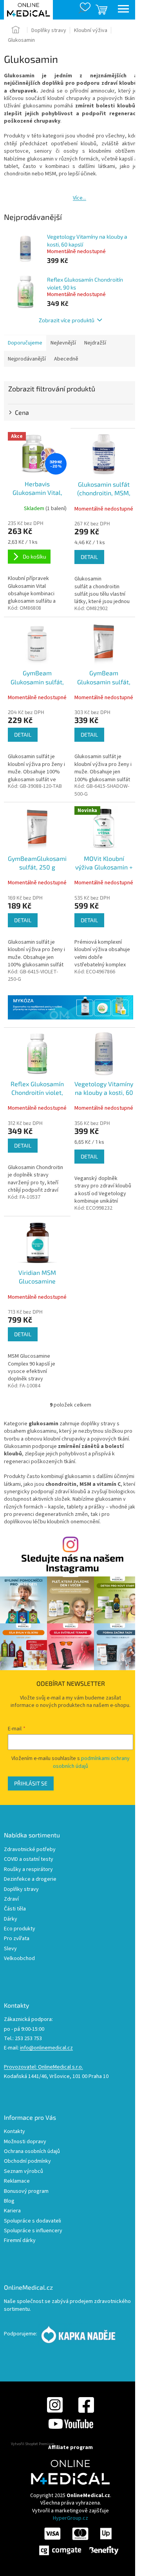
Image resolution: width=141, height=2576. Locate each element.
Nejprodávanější (27, 359)
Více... (80, 198)
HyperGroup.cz (70, 2518)
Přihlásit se (31, 1783)
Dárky (11, 1919)
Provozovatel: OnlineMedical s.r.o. (43, 2067)
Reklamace (17, 2181)
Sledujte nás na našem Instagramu (72, 1563)
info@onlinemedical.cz (46, 2048)
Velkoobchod (19, 1959)
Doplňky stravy (21, 1890)
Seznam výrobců (23, 2172)
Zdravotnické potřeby (30, 1850)
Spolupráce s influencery (33, 2231)
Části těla (15, 1909)
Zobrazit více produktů (67, 320)
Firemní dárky (20, 2241)
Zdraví (11, 1899)
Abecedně (66, 359)
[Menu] (123, 10)
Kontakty (14, 2132)
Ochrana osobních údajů (32, 2152)
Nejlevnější (63, 343)
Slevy (10, 1949)
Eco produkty (20, 1929)
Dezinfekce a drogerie (30, 1879)
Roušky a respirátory (28, 1870)
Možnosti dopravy (25, 2142)
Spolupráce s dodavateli (33, 2221)
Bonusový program (26, 2191)
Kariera (12, 2211)
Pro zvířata (17, 1939)
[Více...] (63, 193)
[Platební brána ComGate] (78, 2541)
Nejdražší (95, 343)
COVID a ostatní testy (29, 1859)
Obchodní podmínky (27, 2161)
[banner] (70, 1008)
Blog (9, 2201)
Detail (89, 557)
